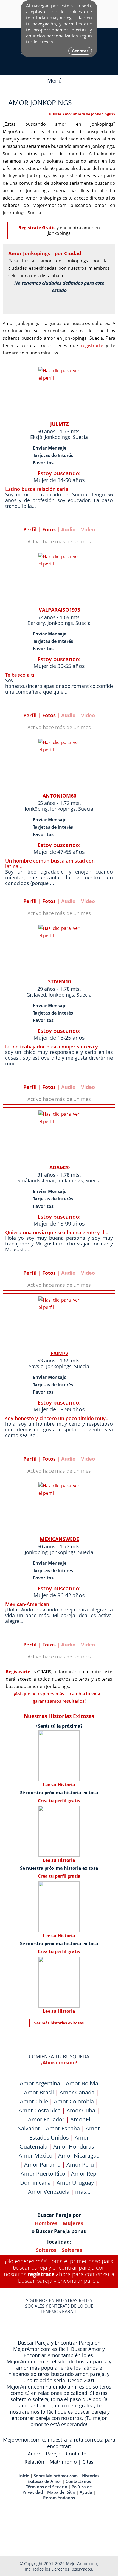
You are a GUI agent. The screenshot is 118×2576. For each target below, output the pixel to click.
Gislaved (36, 995)
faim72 (59, 1353)
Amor (34, 2454)
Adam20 (60, 1167)
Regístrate (41, 2274)
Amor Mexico (36, 2156)
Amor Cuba (81, 2110)
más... (83, 2192)
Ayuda (86, 2492)
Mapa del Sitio (61, 2492)
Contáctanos (78, 2481)
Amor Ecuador (46, 2119)
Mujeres (73, 2223)
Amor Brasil (39, 2092)
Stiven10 (59, 981)
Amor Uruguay (75, 2183)
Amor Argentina (40, 2083)
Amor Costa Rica (40, 2110)
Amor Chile (34, 2101)
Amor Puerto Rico (43, 2174)
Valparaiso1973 (59, 610)
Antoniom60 (59, 796)
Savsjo (36, 1366)
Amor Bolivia (82, 2083)
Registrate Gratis (37, 228)
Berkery (36, 623)
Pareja (53, 2454)
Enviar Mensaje (50, 448)
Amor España (63, 2128)
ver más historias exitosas (59, 2023)
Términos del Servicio (47, 2487)
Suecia (80, 437)
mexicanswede (59, 1539)
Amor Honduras (74, 2146)
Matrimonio (63, 2462)
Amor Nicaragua (79, 2156)
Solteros (46, 2250)
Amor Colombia (74, 2101)
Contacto (76, 2454)
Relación (34, 2462)
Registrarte (18, 1672)
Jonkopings (57, 437)
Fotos (49, 529)
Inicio (24, 2476)
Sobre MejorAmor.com (56, 2476)
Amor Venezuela (49, 2192)
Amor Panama (42, 2165)
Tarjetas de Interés (53, 455)
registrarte (92, 345)
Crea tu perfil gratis (59, 1801)
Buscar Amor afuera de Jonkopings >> (82, 114)
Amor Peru (80, 2165)
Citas (88, 2462)
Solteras (72, 2250)
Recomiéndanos (59, 2498)
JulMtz (59, 424)
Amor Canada (77, 2092)
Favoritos (43, 463)
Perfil (30, 529)
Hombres (46, 2223)
